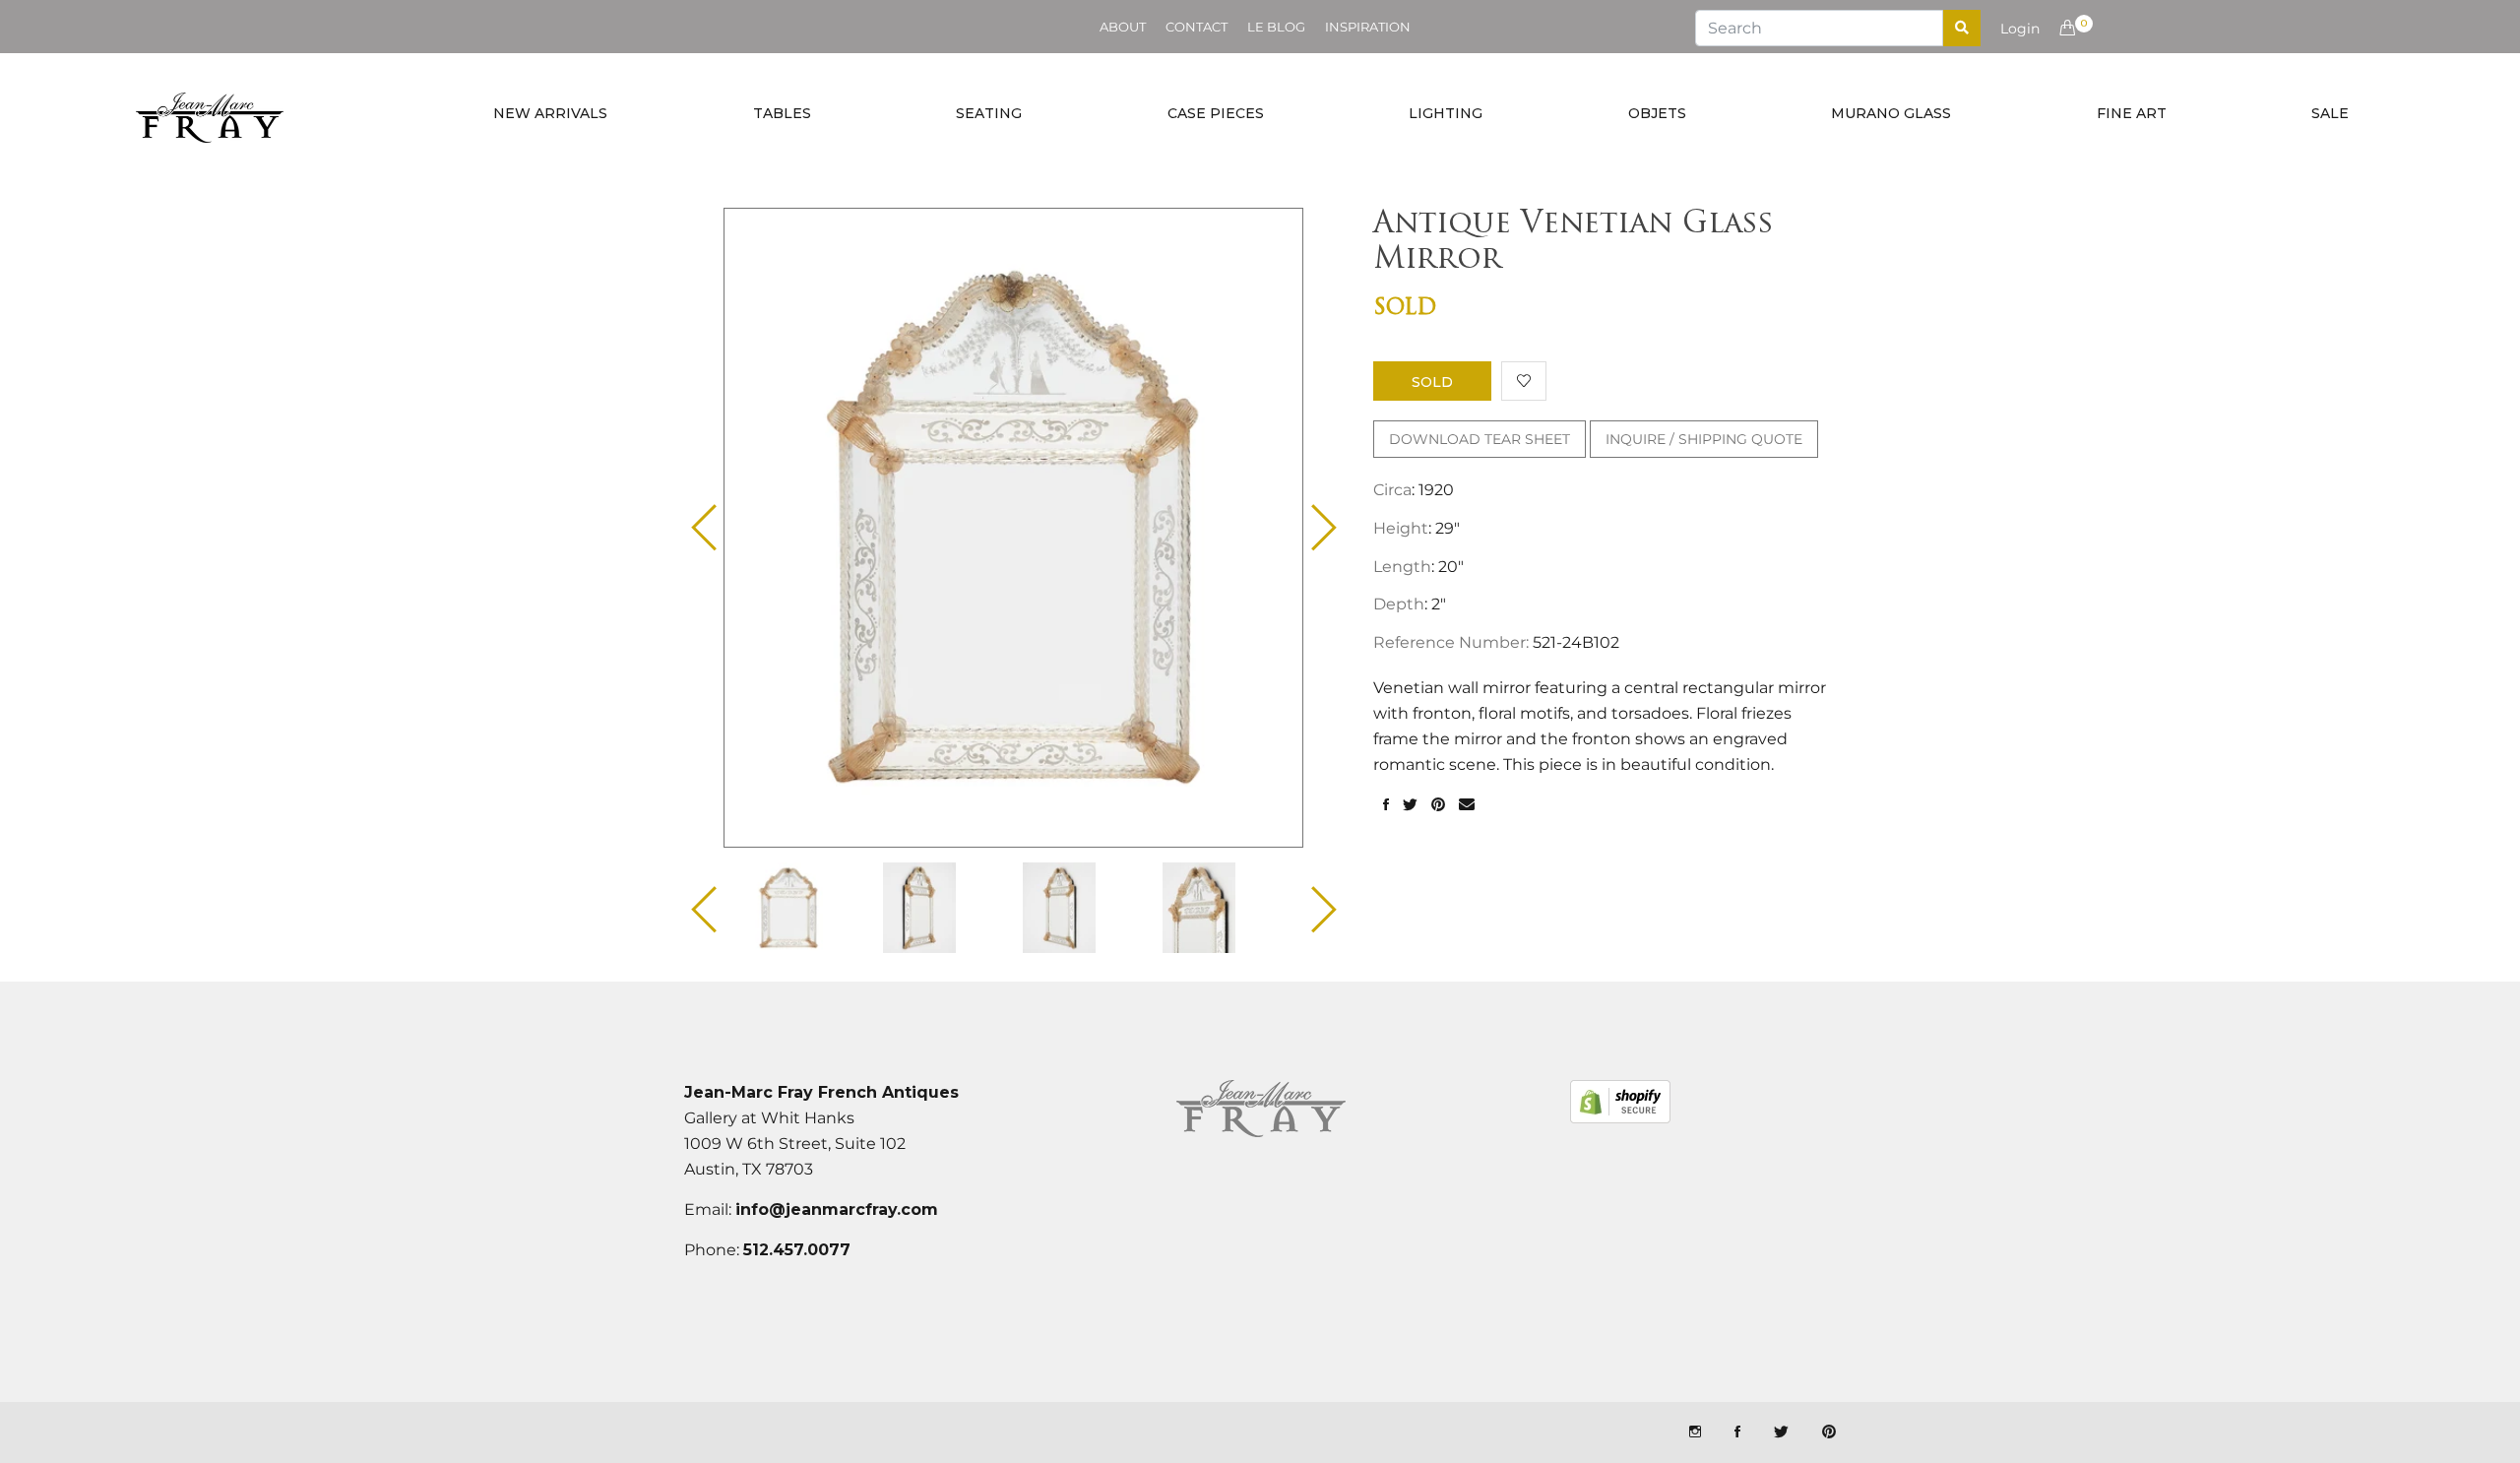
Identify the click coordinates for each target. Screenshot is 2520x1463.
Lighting (1446, 113)
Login (2020, 29)
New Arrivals (550, 113)
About (1123, 27)
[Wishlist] (1524, 381)
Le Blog (1276, 27)
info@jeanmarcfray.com (837, 1209)
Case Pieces (1216, 113)
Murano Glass (1891, 113)
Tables (782, 113)
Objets (1657, 113)
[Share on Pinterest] (1438, 805)
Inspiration (1368, 27)
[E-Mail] (1467, 805)
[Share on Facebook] (1386, 805)
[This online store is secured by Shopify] (1620, 1102)
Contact (1197, 27)
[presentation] (806, 908)
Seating (989, 113)
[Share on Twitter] (1410, 805)
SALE (2330, 113)
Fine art (2132, 113)
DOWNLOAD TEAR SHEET (1480, 439)
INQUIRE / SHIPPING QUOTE (1704, 439)
